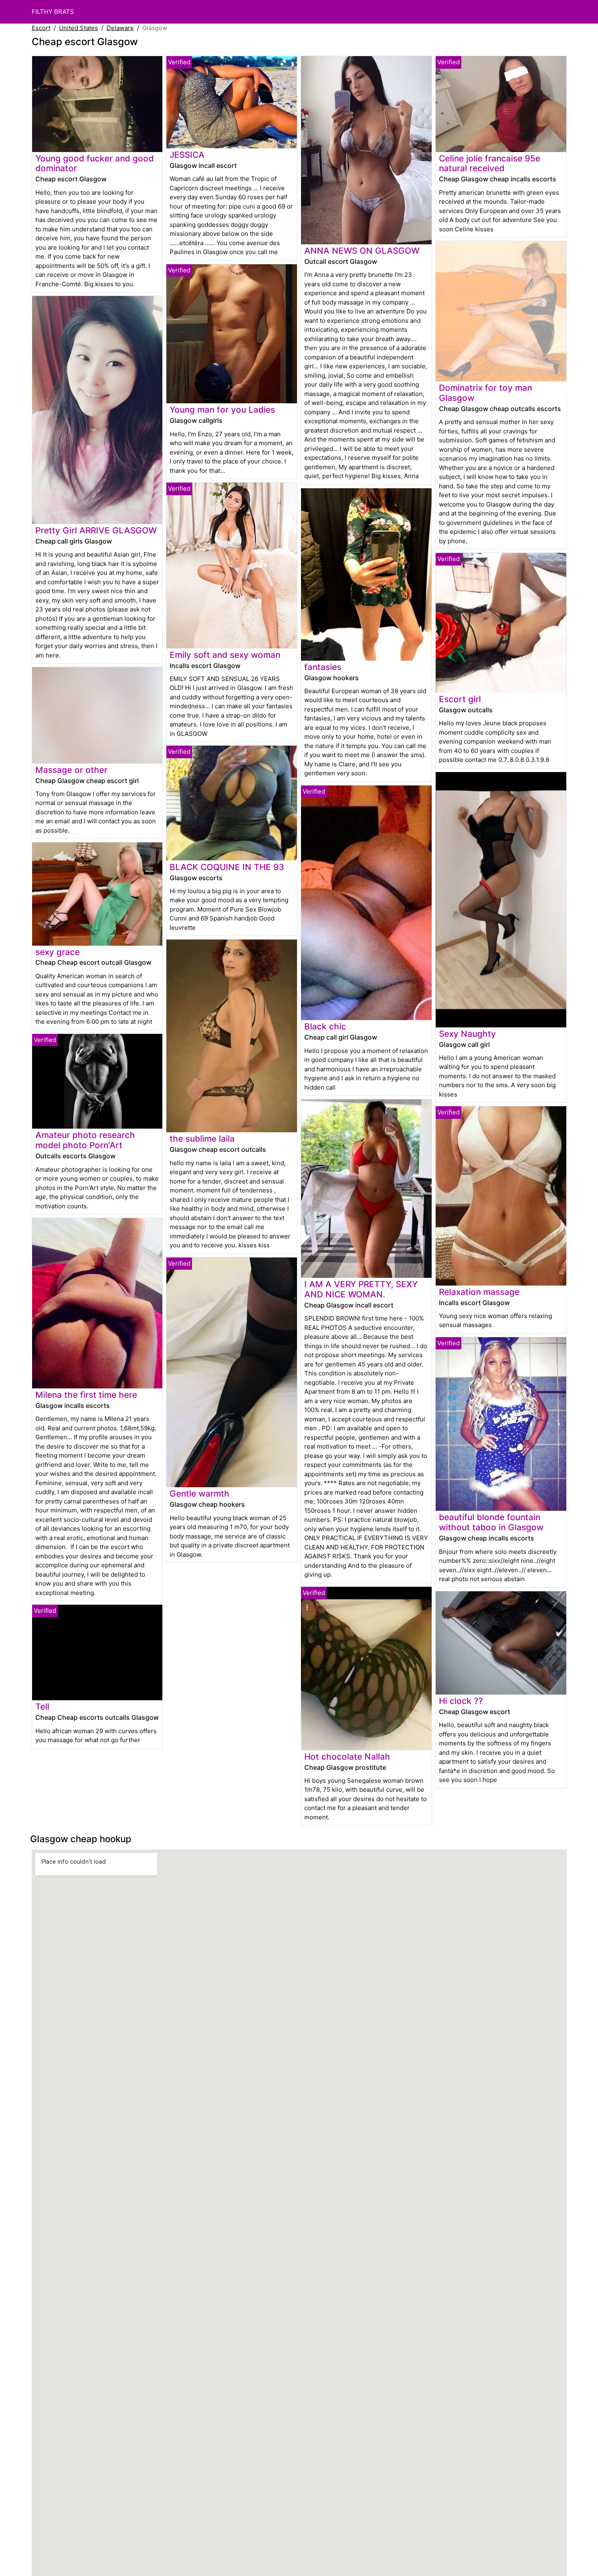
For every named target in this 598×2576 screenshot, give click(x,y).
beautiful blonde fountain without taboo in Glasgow (491, 1522)
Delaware (120, 28)
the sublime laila (202, 1139)
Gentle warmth (200, 1494)
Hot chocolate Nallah (347, 1757)
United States (79, 28)
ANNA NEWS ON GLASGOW (362, 251)
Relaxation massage (479, 1292)
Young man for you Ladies (222, 410)
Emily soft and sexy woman (225, 655)
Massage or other (71, 770)
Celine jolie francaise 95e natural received (490, 163)
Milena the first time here (86, 1395)
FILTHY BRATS (53, 12)
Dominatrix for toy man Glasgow (486, 393)
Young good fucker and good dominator (95, 163)
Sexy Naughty (467, 1034)
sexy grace (58, 952)
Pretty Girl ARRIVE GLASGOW (96, 530)
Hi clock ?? (461, 1701)
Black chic (325, 1026)
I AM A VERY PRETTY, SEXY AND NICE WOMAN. (361, 1289)
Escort (41, 28)
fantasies (323, 667)
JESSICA (187, 155)
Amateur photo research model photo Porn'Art (85, 1140)
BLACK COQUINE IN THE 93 (227, 867)
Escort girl (460, 699)
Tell (42, 1707)
